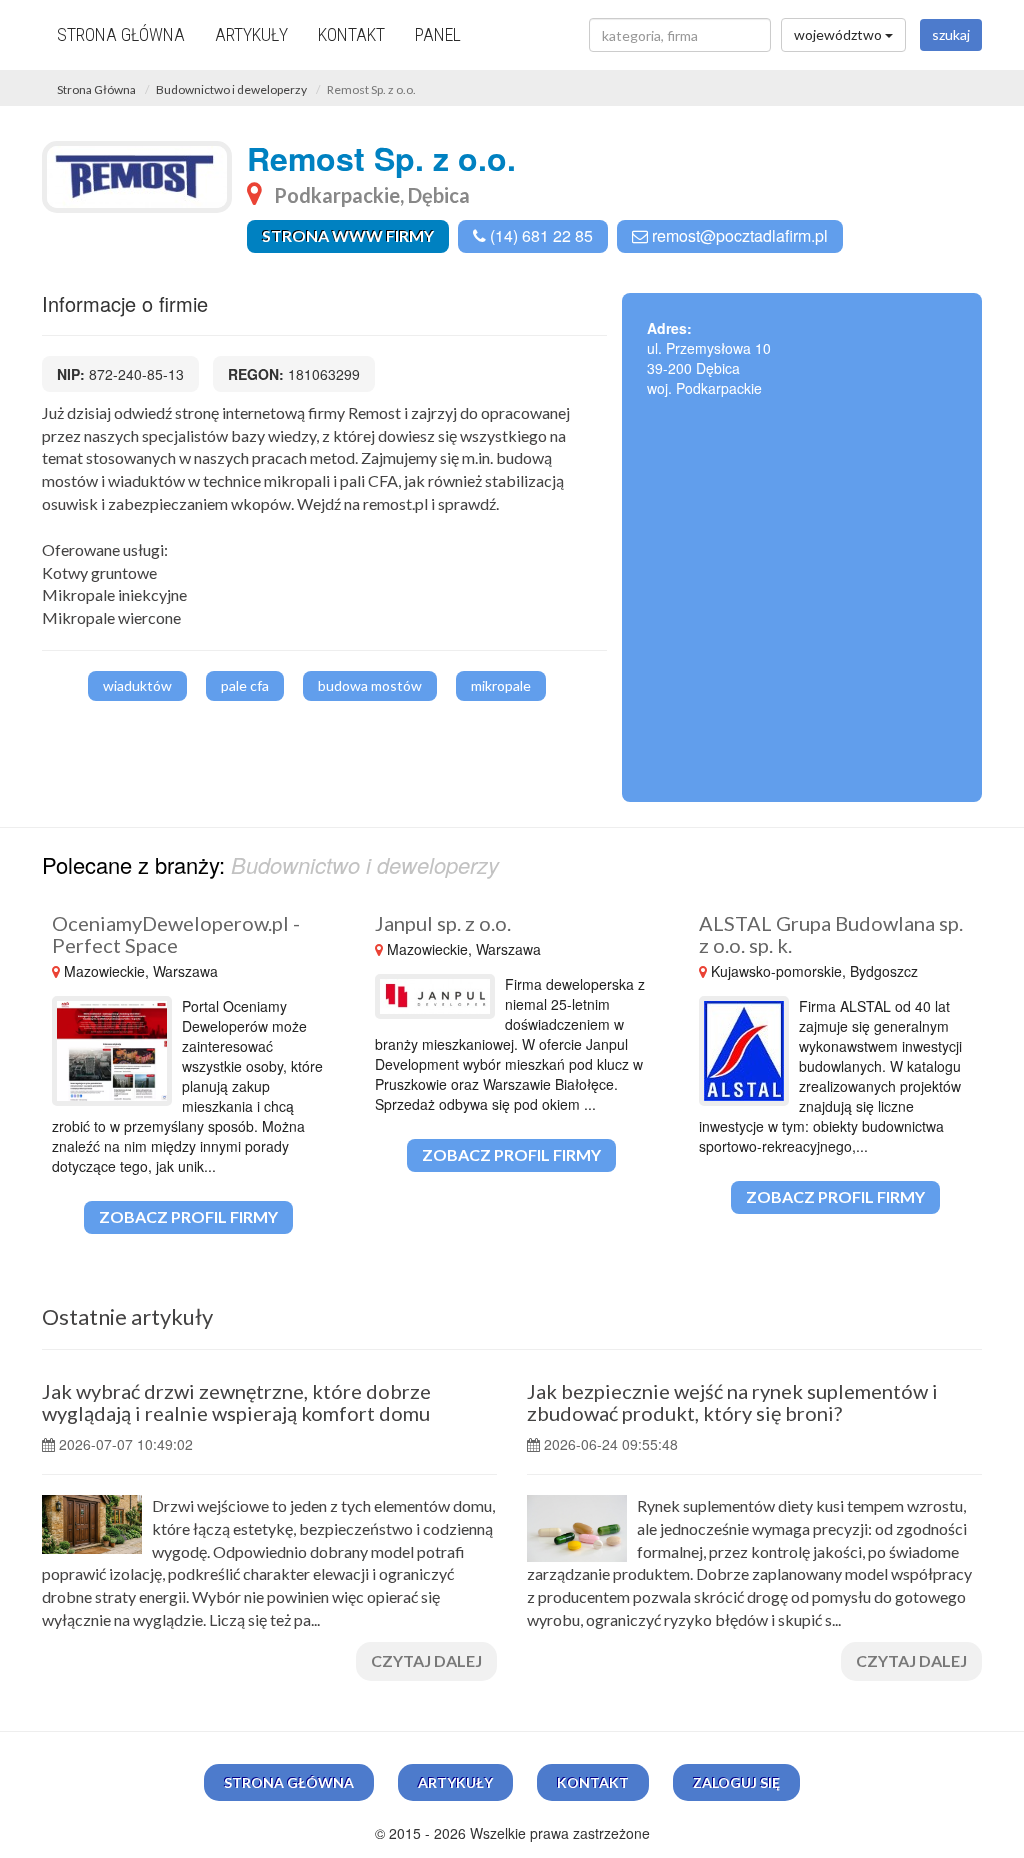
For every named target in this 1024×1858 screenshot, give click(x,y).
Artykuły (251, 34)
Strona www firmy (348, 235)
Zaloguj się (736, 1782)
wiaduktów (137, 685)
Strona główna (121, 34)
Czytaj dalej (426, 1660)
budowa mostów (370, 685)
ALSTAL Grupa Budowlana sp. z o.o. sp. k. (831, 934)
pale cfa (245, 685)
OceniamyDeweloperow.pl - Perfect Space (176, 934)
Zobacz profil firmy (188, 1216)
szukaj (951, 34)
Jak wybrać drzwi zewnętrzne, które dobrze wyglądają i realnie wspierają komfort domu (236, 1402)
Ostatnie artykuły (127, 1316)
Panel (438, 34)
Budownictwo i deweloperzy (231, 89)
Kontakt (351, 34)
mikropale (501, 685)
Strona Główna (96, 89)
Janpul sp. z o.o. (443, 923)
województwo (839, 34)
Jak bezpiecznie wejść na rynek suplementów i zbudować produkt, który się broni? (732, 1402)
